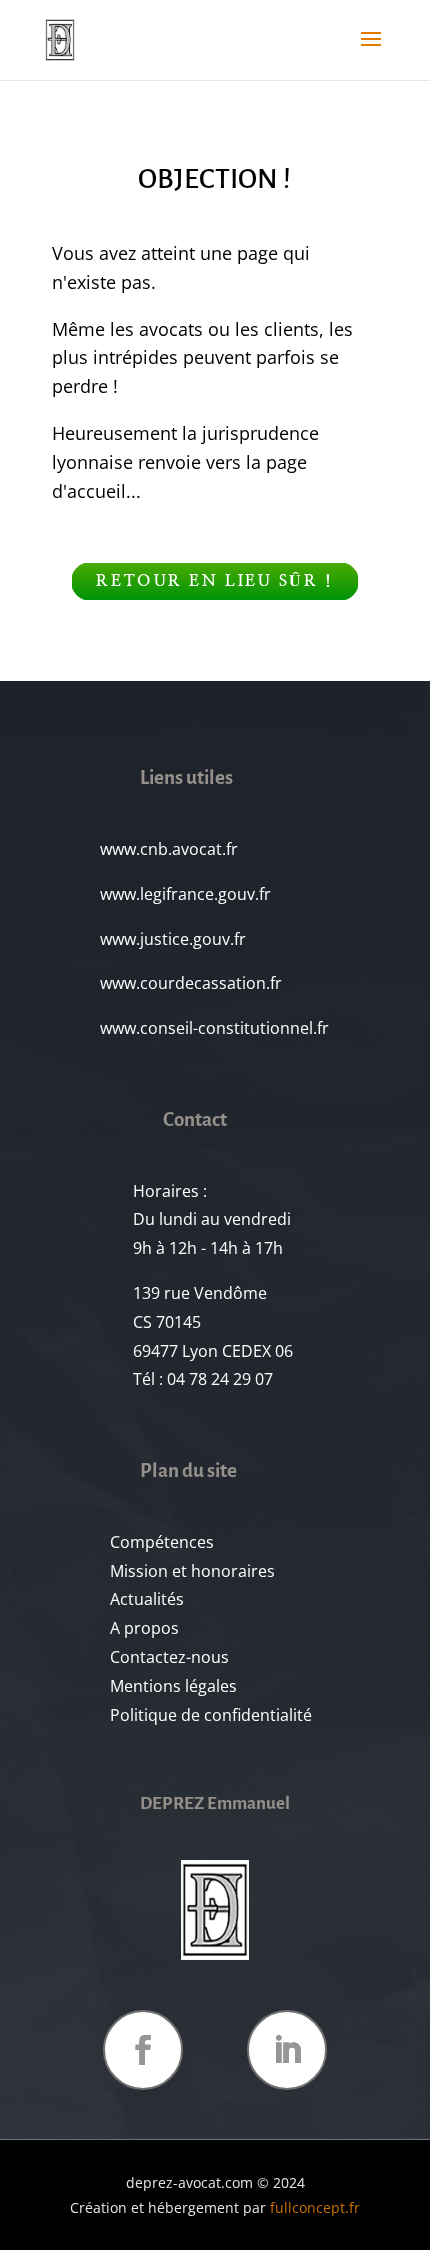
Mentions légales (173, 1686)
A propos (144, 1628)
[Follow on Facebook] (143, 2050)
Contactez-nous (169, 1657)
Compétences (162, 1542)
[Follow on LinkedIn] (287, 2050)
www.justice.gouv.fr (173, 939)
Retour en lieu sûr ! (214, 581)
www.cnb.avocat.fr (169, 849)
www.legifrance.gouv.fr (185, 894)
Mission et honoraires (192, 1571)
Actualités (147, 1599)
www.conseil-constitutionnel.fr (214, 1028)
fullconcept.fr (315, 2207)
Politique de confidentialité (211, 1715)
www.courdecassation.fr (191, 983)
